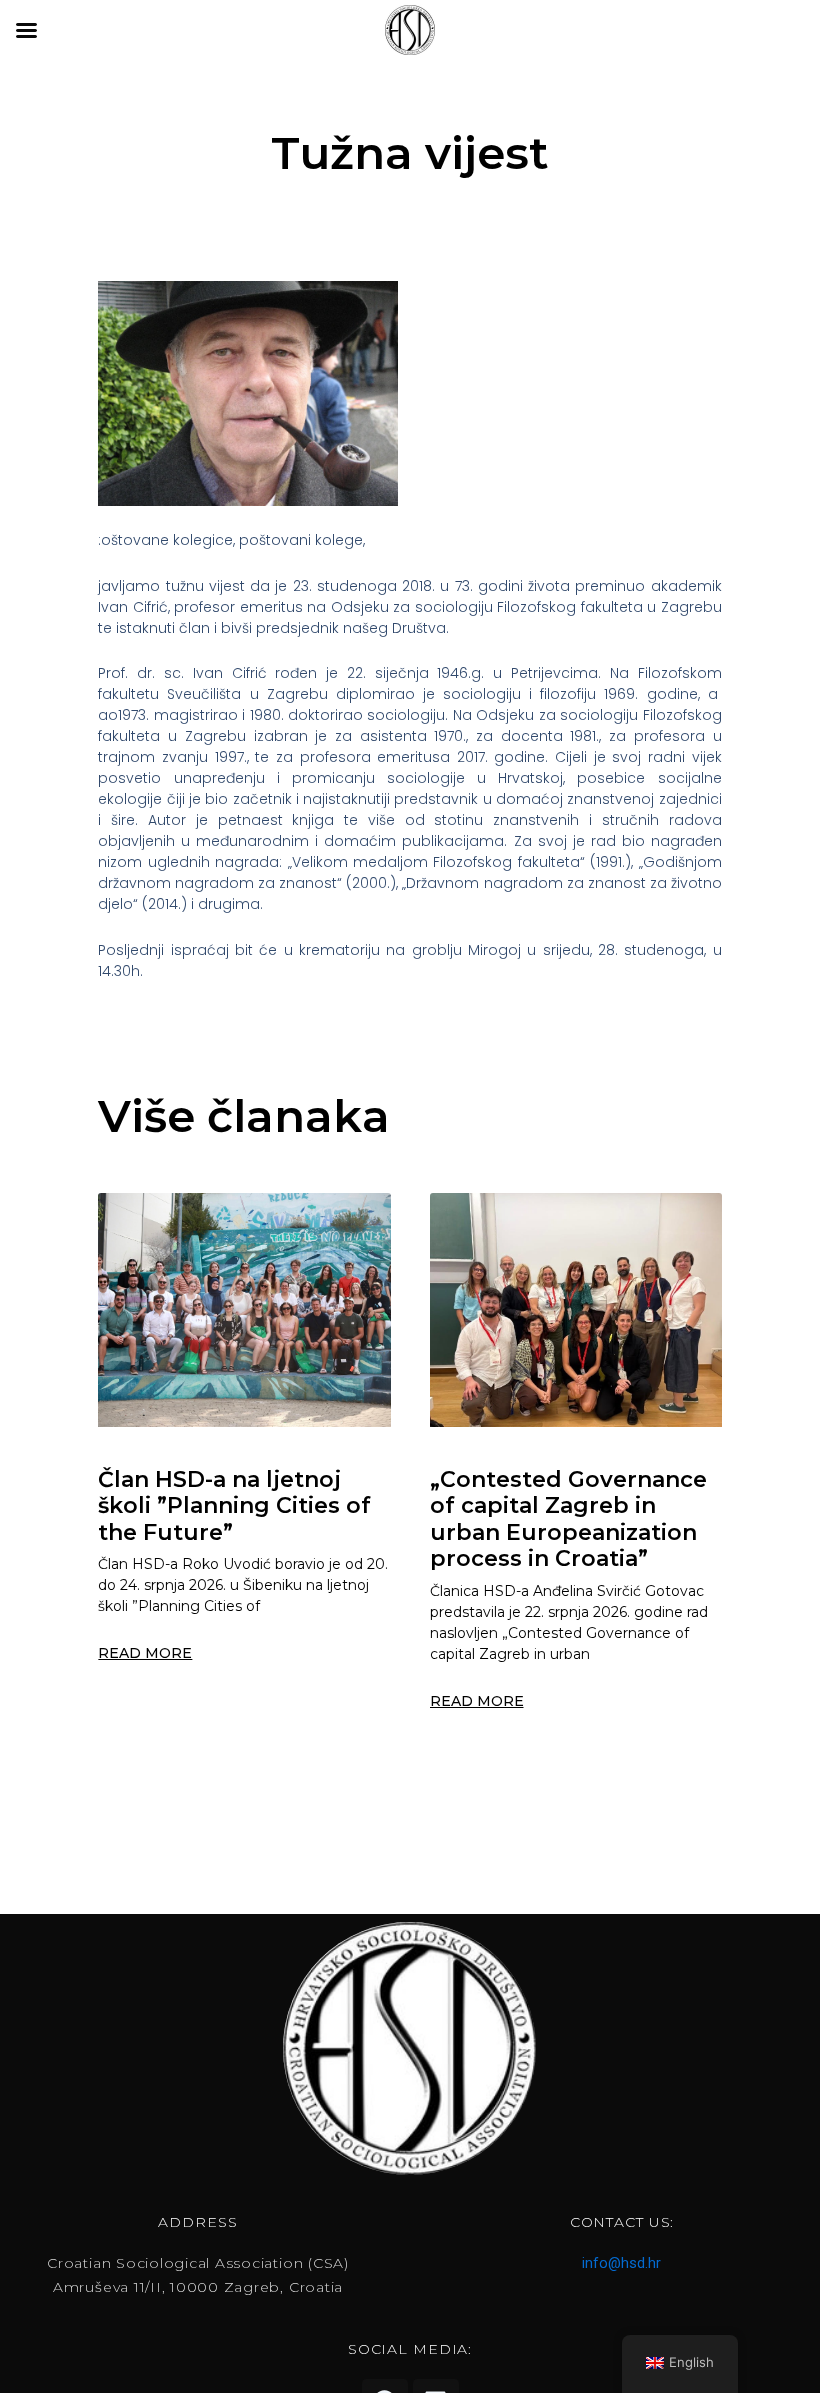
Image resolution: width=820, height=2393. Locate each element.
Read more (145, 1653)
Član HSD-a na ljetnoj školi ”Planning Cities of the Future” (234, 1506)
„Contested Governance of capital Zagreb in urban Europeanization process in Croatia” (568, 1519)
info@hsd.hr (621, 2263)
